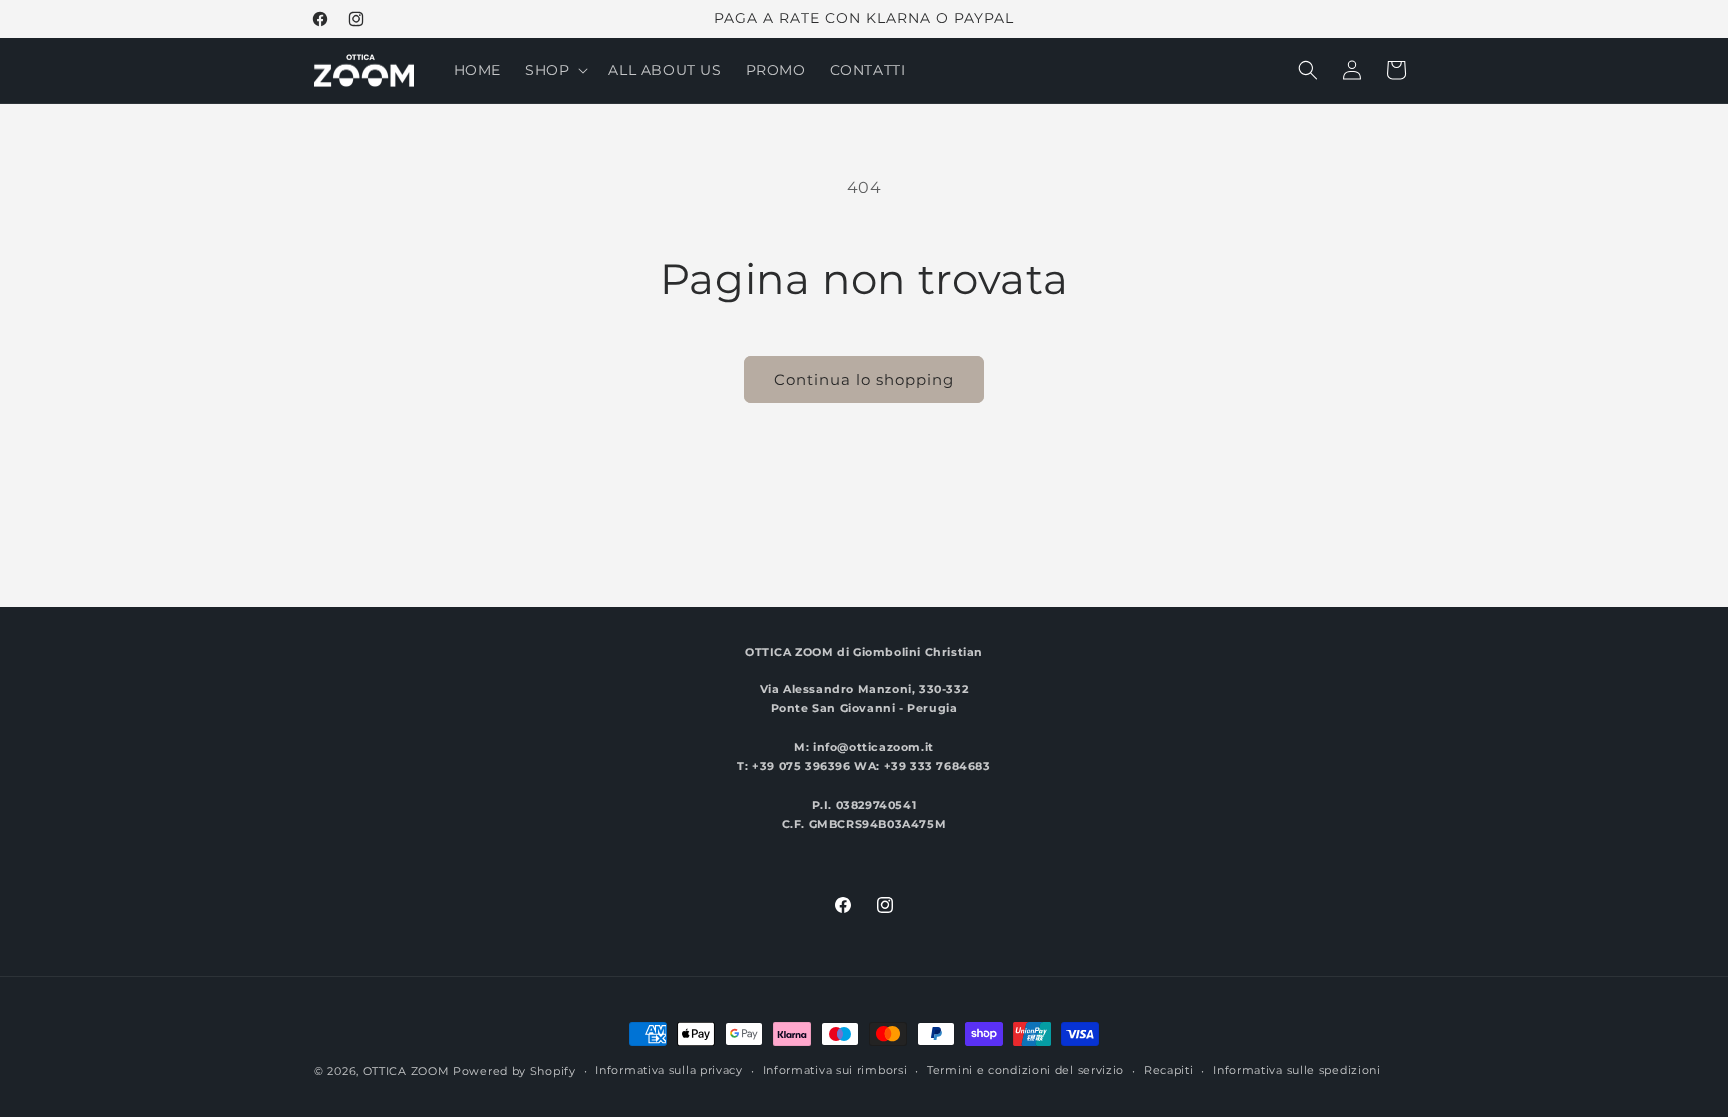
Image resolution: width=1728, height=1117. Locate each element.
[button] (554, 70)
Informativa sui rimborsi (835, 1070)
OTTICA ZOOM (406, 1071)
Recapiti (1169, 1070)
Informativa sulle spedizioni (1297, 1070)
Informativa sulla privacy (669, 1070)
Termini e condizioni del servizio (1025, 1070)
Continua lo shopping (864, 379)
